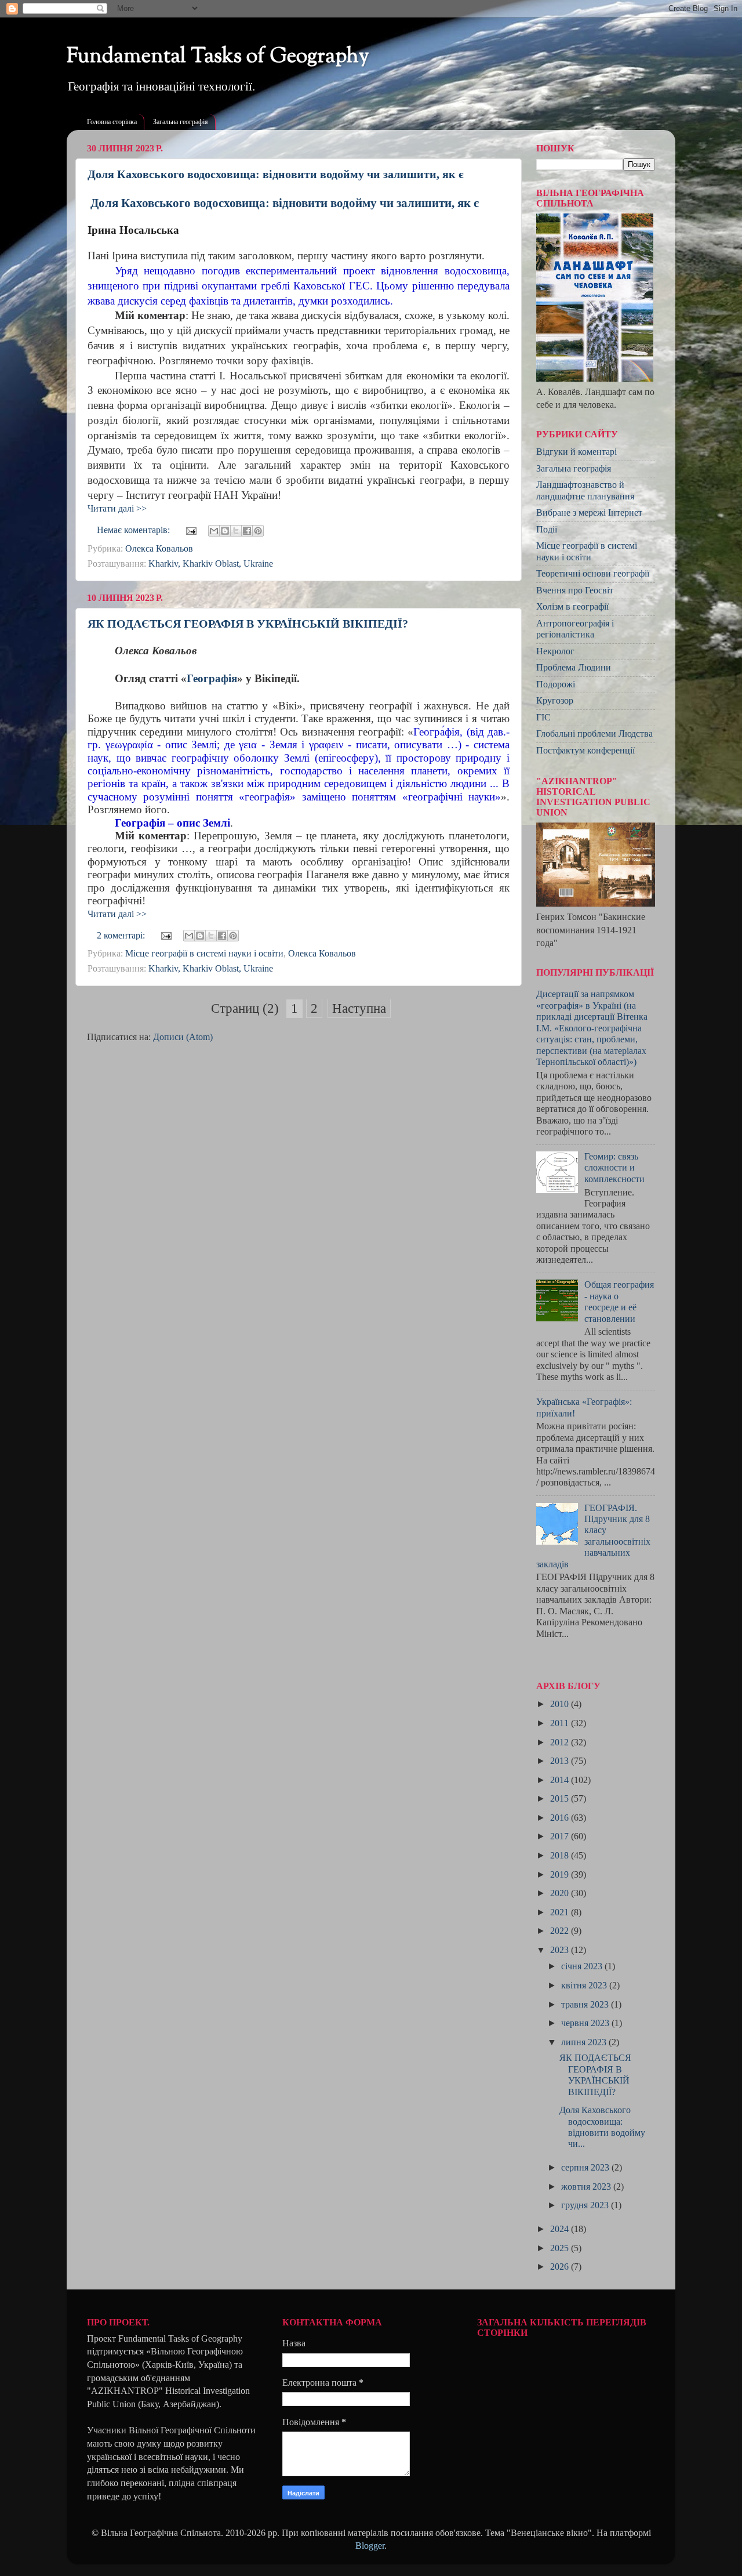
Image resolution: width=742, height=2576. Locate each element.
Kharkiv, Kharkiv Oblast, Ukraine (211, 564)
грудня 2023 (586, 2205)
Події (547, 530)
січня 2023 (583, 1966)
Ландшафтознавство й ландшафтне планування (585, 490)
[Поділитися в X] (236, 531)
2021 (561, 1912)
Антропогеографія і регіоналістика (575, 629)
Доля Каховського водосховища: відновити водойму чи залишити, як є (276, 174)
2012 (561, 1742)
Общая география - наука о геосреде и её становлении (619, 1302)
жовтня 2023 (587, 2187)
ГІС (543, 718)
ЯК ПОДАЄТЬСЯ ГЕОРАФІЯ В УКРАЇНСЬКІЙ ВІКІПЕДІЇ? (248, 624)
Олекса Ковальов (159, 549)
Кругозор (555, 701)
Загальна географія (181, 122)
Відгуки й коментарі (576, 452)
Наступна (359, 1008)
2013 (561, 1761)
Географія (212, 678)
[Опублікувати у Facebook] (247, 531)
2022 (561, 1931)
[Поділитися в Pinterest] (258, 531)
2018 (561, 1856)
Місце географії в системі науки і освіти (204, 954)
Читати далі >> (117, 509)
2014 (561, 1780)
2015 (561, 1799)
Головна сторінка (112, 122)
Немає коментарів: (134, 530)
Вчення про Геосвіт (575, 590)
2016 (561, 1818)
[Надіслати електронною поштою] (214, 531)
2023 (561, 1950)
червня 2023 (586, 2023)
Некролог (555, 651)
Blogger (370, 2546)
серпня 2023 (586, 2168)
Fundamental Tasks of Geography (218, 57)
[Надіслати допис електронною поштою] (190, 530)
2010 (561, 1704)
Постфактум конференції (585, 751)
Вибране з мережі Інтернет (589, 513)
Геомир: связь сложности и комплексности (614, 1168)
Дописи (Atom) (183, 1037)
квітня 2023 (585, 1986)
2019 (561, 1875)
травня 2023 (586, 2005)
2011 (561, 1723)
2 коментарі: (122, 936)
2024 (561, 2229)
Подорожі (556, 684)
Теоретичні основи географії (593, 574)
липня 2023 (585, 2042)
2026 (561, 2267)
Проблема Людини (574, 668)
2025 (561, 2248)
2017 (561, 1836)
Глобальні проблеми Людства (594, 734)
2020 (561, 1893)
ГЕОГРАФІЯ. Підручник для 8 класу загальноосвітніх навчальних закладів (593, 1536)
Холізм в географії (572, 607)
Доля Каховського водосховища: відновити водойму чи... (602, 2127)
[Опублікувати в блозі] (225, 531)
